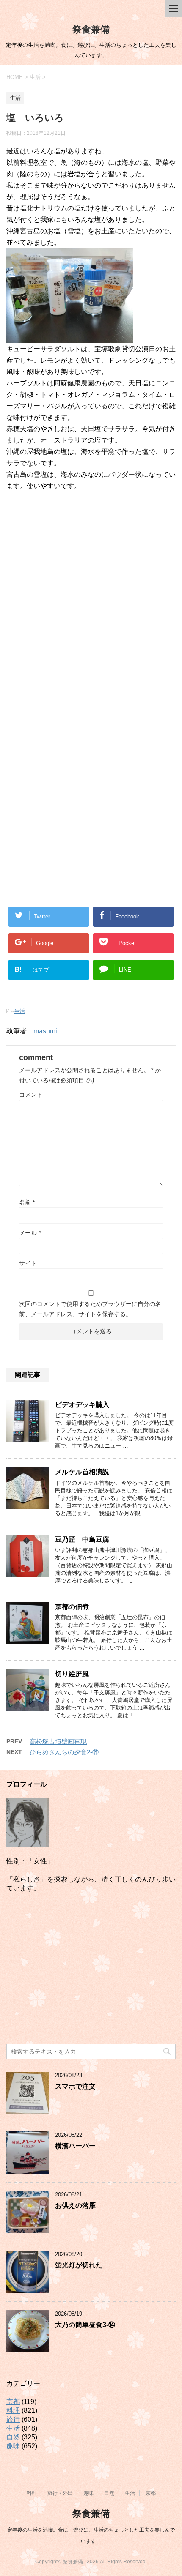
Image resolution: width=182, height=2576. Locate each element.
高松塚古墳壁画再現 (58, 1741)
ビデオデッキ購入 (82, 1405)
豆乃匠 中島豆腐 (82, 1539)
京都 (13, 2402)
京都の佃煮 (72, 1607)
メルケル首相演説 (82, 1472)
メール (30, 1233)
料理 (13, 2411)
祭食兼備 (91, 29)
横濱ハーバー (75, 2146)
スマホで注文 (75, 2086)
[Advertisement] (91, 619)
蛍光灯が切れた (79, 2265)
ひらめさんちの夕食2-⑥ (64, 1752)
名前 (27, 1202)
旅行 (13, 2419)
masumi (45, 1031)
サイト (28, 1263)
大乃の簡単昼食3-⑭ (85, 2325)
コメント (31, 1095)
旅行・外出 (60, 2493)
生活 (19, 1011)
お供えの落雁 (75, 2206)
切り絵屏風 (72, 1674)
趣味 (13, 2446)
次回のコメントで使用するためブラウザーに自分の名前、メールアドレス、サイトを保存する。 (90, 1309)
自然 (13, 2437)
